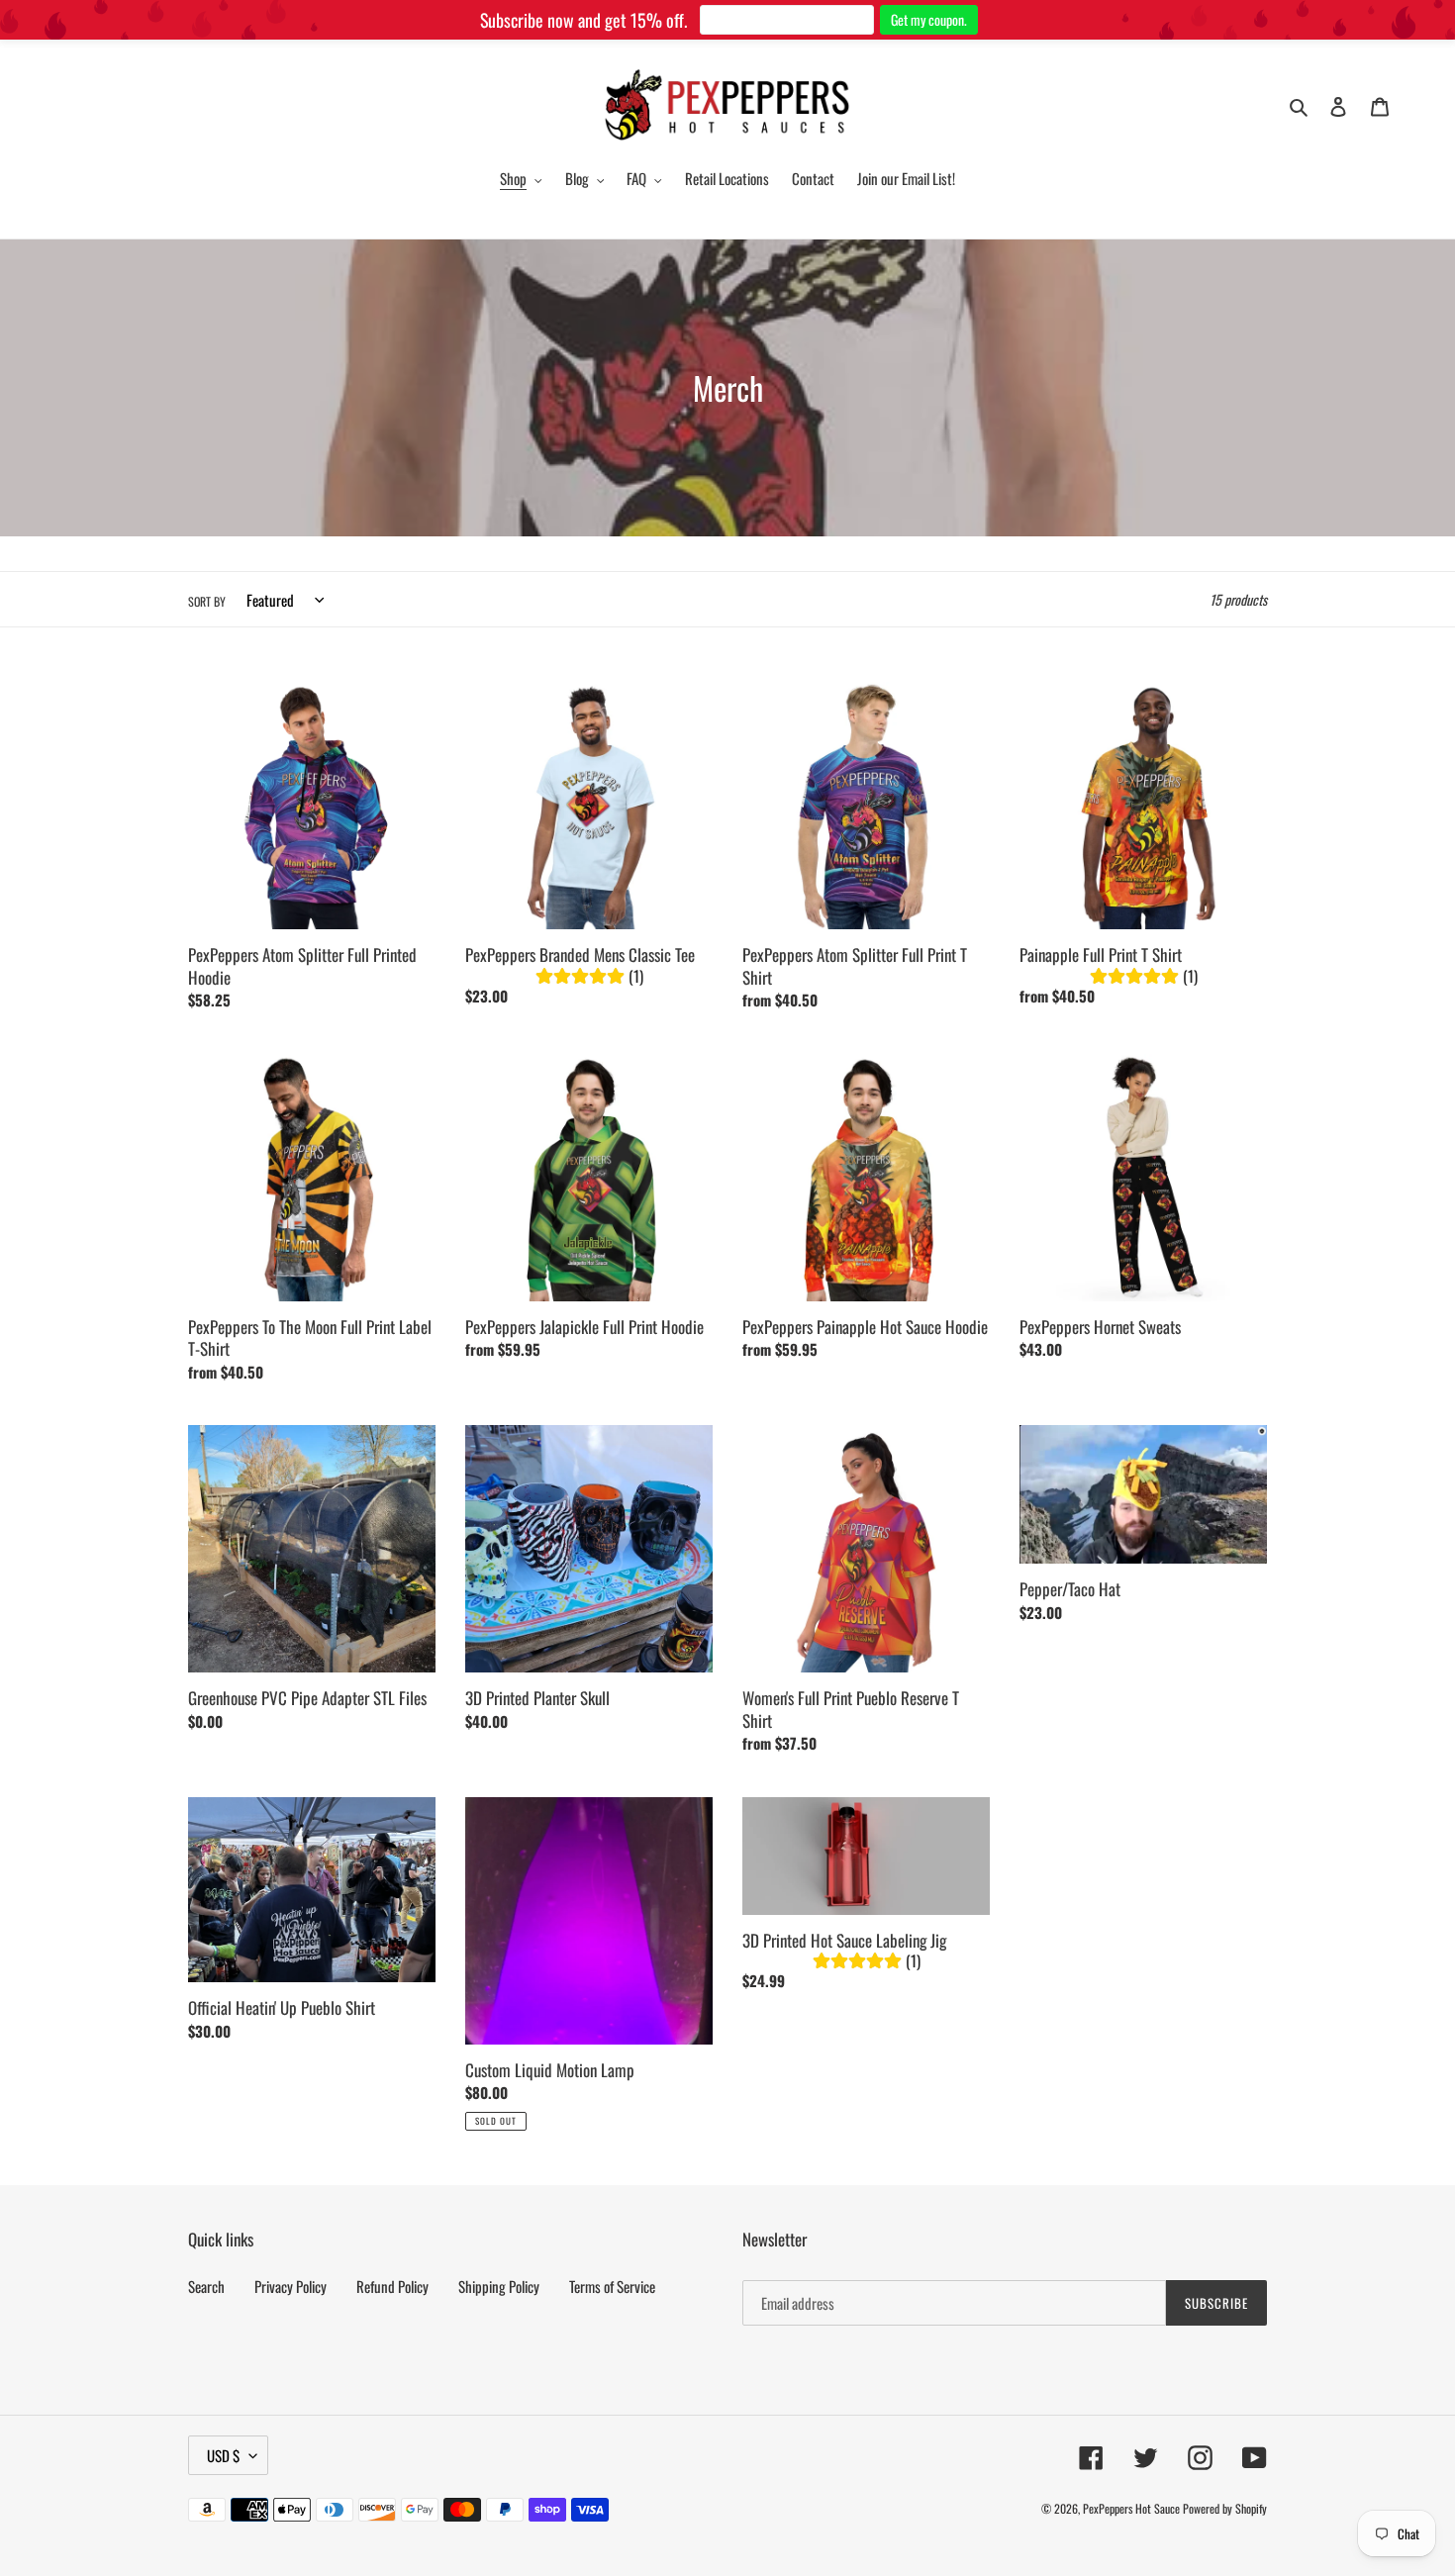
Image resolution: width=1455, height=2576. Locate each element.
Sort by (207, 601)
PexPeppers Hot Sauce (1131, 2508)
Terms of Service (612, 2286)
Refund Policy (392, 2286)
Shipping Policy (499, 2286)
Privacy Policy (291, 2286)
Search (206, 2286)
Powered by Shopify (1225, 2508)
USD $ (223, 2455)
